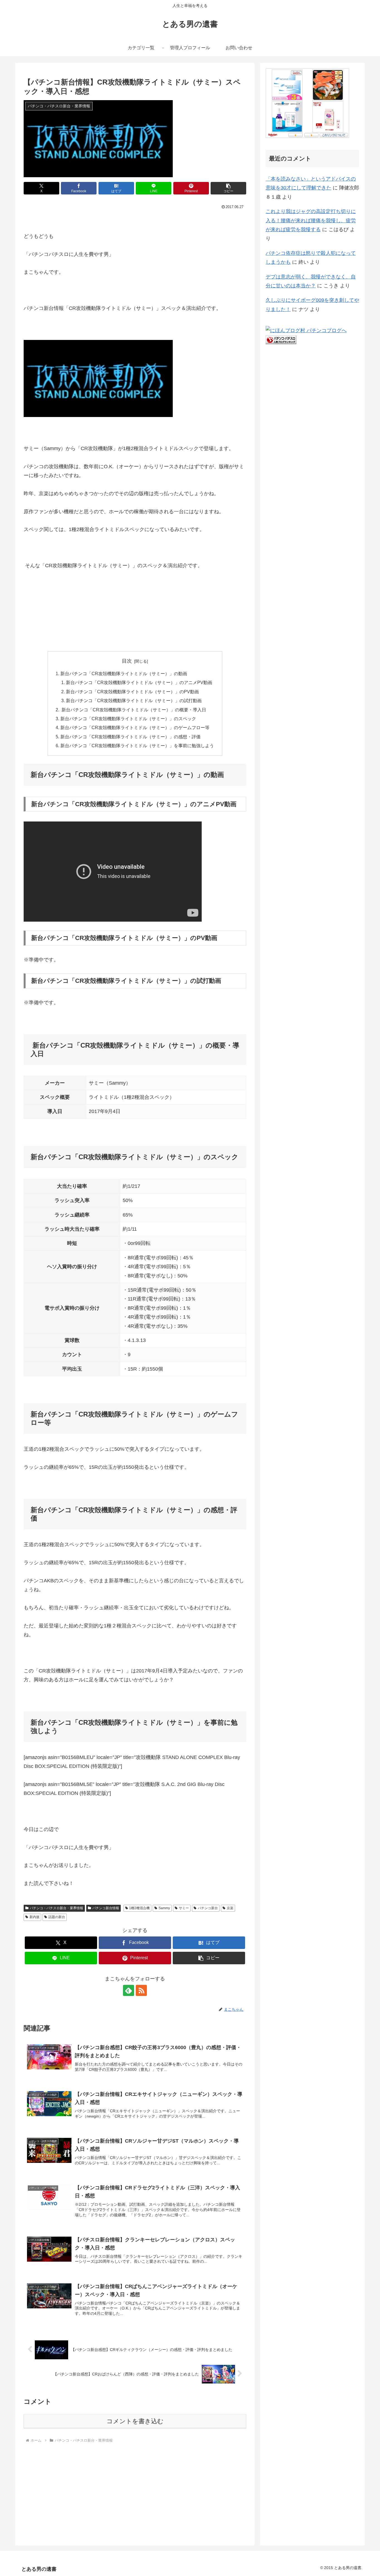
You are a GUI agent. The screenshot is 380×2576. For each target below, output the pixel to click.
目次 (127, 661)
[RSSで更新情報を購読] (141, 1990)
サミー (184, 1908)
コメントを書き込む (135, 2421)
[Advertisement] (65, 2489)
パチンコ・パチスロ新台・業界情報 (56, 1908)
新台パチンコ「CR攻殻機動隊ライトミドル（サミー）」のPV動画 (132, 692)
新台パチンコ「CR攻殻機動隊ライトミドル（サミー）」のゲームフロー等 (135, 727)
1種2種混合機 (139, 1908)
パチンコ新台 (208, 1908)
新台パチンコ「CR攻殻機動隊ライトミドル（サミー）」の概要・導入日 (133, 710)
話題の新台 (57, 1917)
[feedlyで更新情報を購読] (129, 1990)
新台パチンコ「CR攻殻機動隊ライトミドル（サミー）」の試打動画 (134, 700)
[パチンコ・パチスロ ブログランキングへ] (281, 339)
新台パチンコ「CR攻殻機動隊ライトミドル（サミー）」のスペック (128, 719)
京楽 (230, 1908)
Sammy (164, 1908)
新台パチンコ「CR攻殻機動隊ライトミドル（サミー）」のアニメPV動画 (139, 682)
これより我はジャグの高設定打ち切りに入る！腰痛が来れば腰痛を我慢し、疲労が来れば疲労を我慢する (311, 220)
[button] (228, 188)
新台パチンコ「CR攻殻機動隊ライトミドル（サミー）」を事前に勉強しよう (137, 746)
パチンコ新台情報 (106, 1908)
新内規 (34, 1917)
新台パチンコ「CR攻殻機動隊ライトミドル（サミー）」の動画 (124, 673)
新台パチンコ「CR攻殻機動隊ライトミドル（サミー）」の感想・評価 (130, 737)
